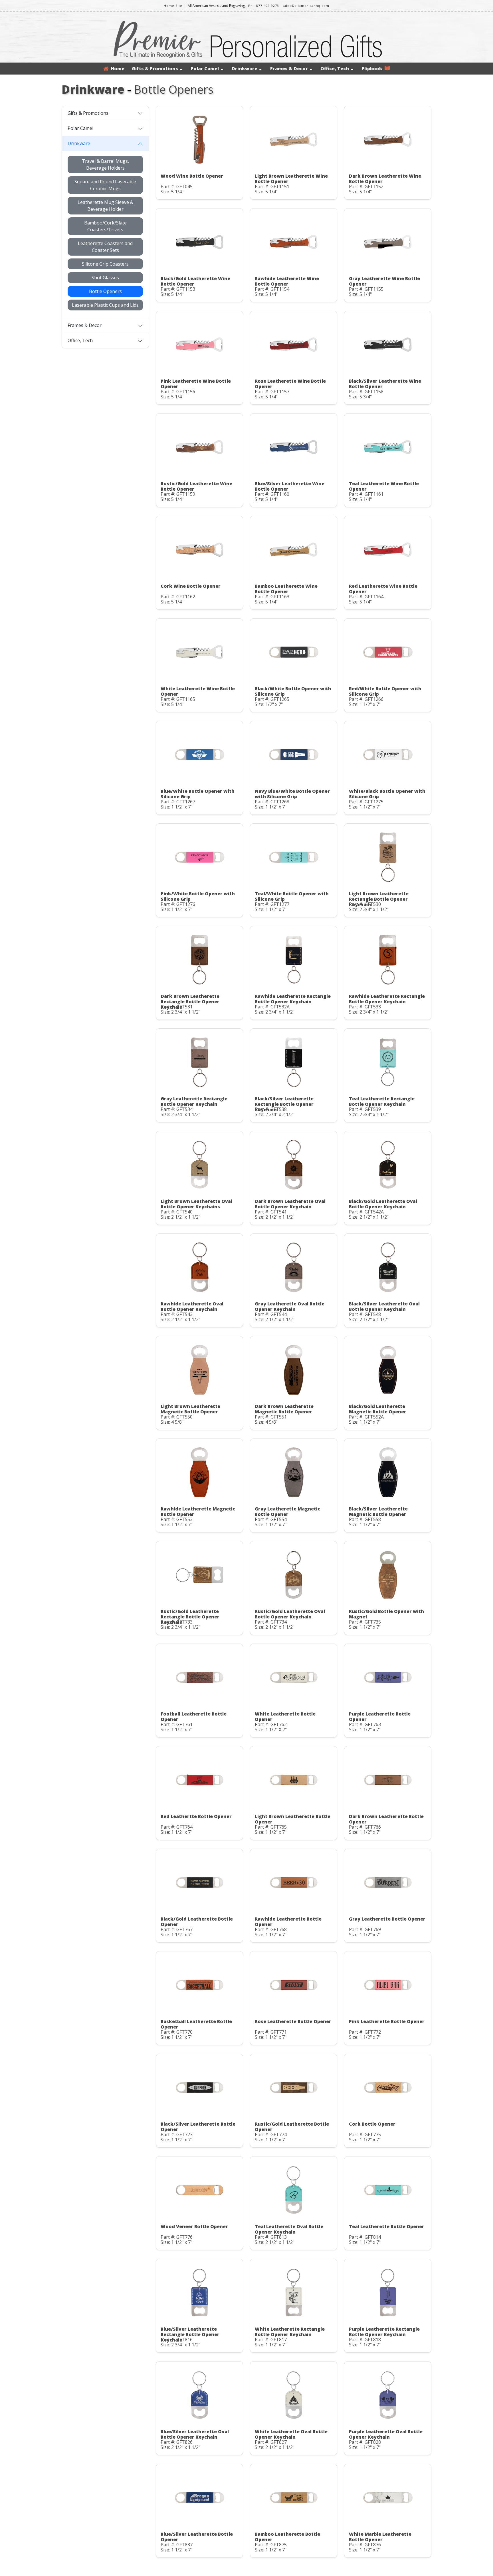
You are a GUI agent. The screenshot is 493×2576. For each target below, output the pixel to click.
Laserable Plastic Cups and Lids (105, 305)
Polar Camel (205, 69)
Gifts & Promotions (155, 69)
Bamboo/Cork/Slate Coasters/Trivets (105, 226)
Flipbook (373, 69)
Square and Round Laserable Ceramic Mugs (105, 185)
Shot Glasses (105, 278)
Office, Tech (335, 69)
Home (116, 69)
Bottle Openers (105, 291)
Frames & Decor (289, 69)
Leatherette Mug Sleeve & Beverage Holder (105, 206)
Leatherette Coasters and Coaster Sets (105, 247)
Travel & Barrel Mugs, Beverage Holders (105, 164)
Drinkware (245, 69)
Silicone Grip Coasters (105, 264)
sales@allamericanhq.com (306, 6)
